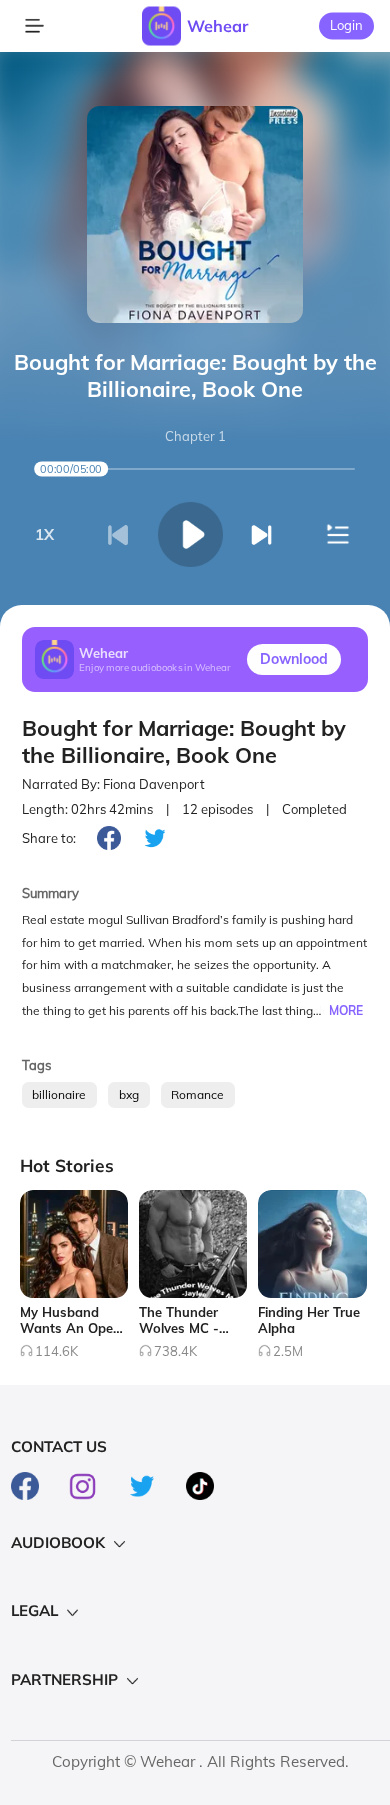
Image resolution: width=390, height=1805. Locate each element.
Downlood (294, 659)
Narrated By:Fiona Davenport (113, 784)
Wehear (217, 26)
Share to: (49, 838)
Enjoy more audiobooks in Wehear (155, 667)
